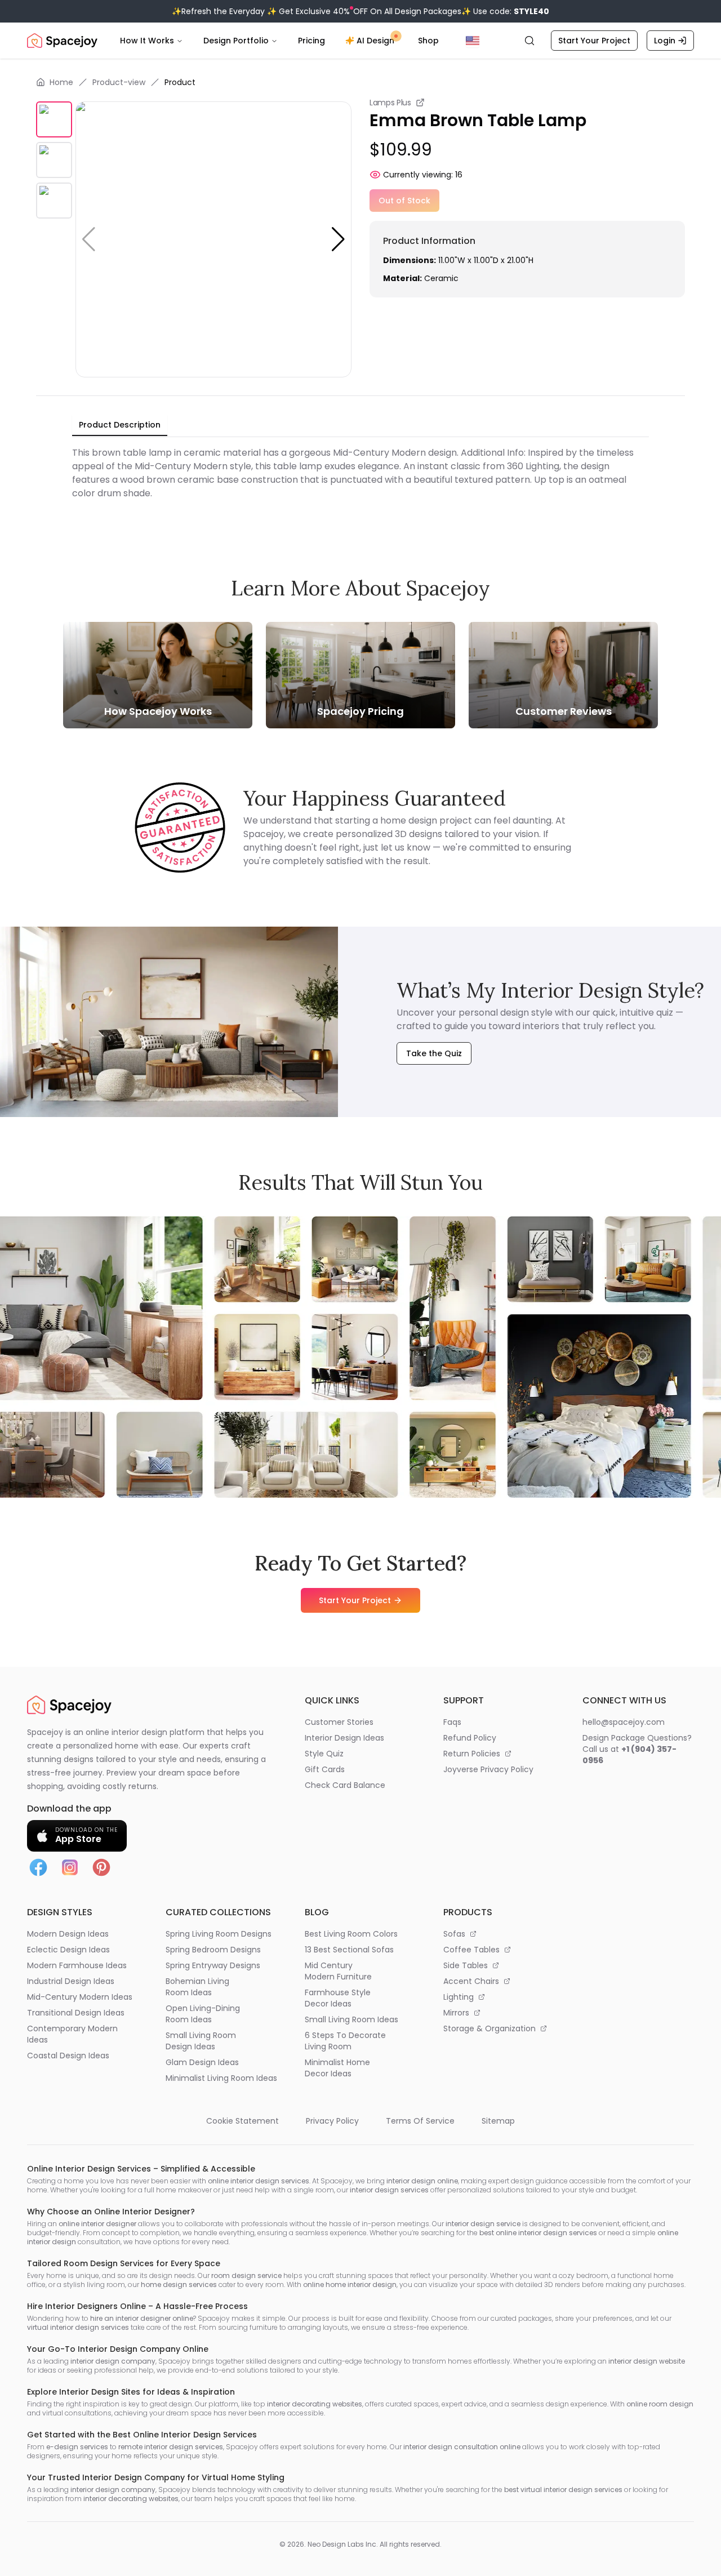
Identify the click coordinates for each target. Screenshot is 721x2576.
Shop (428, 41)
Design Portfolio (236, 41)
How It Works (147, 41)
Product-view (119, 82)
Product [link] (180, 82)
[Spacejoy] (62, 41)
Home (61, 82)
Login (665, 41)
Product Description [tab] (120, 425)
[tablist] (120, 425)
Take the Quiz (434, 1053)
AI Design (375, 41)
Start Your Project (594, 41)
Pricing (311, 41)
